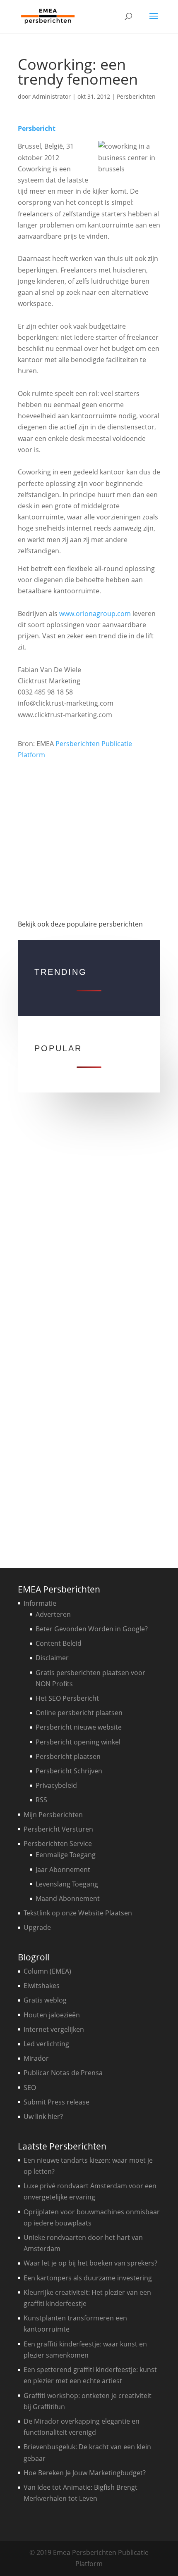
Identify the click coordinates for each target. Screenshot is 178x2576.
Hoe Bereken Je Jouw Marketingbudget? (85, 2473)
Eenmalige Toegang (66, 1855)
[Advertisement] (89, 836)
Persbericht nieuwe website (79, 1727)
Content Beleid (59, 1643)
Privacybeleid (56, 1785)
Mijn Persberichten (53, 1815)
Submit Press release (57, 2102)
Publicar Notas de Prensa (63, 2073)
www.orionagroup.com (95, 614)
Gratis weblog (45, 2000)
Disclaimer (52, 1658)
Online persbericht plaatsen (79, 1713)
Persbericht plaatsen (68, 1756)
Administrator (52, 96)
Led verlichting (46, 2044)
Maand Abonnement (68, 1898)
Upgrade (37, 1927)
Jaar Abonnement (63, 1870)
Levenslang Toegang (67, 1884)
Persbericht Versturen (58, 1829)
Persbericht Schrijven (69, 1771)
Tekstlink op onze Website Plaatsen (78, 1913)
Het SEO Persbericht (67, 1698)
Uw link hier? (43, 2116)
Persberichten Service (58, 1844)
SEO (30, 2088)
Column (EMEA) (47, 1971)
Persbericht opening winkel (78, 1742)
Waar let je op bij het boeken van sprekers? (90, 2263)
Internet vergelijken (54, 2029)
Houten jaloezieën (52, 2015)
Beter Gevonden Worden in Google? (92, 1629)
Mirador (36, 2058)
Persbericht (37, 128)
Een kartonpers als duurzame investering (88, 2278)
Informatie (40, 1603)
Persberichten (136, 96)
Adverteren (53, 1614)
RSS (41, 1800)
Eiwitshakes (42, 1986)
